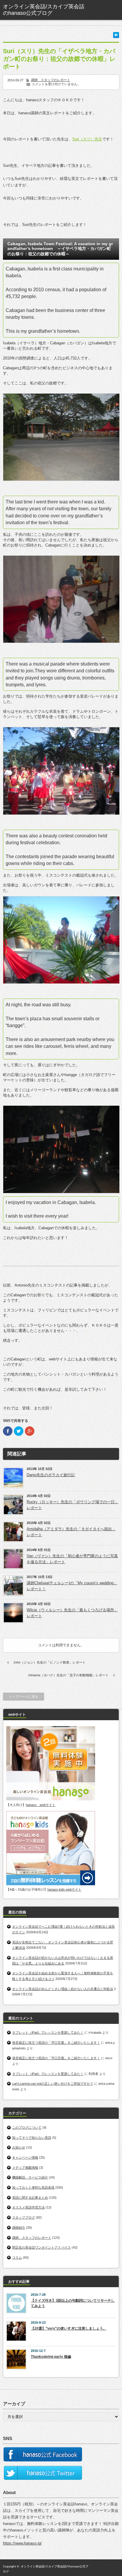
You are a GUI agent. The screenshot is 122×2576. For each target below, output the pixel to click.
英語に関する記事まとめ (30, 2198)
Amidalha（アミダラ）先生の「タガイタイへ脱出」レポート (71, 1532)
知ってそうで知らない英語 (32, 2138)
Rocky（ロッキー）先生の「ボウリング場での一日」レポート (73, 1505)
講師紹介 (19, 2228)
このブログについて (27, 2127)
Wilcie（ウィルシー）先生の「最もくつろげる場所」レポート (72, 1613)
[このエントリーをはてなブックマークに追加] (116, 37)
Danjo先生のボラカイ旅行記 (51, 1475)
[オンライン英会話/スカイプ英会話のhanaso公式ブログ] (46, 10)
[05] (61, 1149)
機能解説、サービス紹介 (30, 2177)
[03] (61, 771)
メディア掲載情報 (25, 2168)
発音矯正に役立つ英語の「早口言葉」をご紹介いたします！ (56, 2043)
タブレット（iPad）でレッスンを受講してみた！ (48, 2032)
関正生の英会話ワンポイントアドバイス (41, 2247)
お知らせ (19, 2147)
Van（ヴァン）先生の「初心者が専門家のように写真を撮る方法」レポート (72, 1559)
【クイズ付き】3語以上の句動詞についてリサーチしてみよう (73, 2303)
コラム (17, 2257)
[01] (61, 437)
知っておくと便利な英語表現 (33, 2187)
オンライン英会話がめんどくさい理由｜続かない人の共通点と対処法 (63, 1989)
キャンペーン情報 (25, 2157)
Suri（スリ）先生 (87, 139)
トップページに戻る (24, 1696)
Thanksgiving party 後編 (51, 2357)
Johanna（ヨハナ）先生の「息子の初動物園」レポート (68, 1675)
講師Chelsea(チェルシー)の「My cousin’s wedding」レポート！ (72, 1586)
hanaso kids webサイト (64, 1889)
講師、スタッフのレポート (51, 80)
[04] (61, 940)
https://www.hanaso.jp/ (22, 2543)
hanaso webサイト (41, 1805)
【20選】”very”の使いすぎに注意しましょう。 (69, 2328)
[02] (61, 599)
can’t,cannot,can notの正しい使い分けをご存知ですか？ (53, 2084)
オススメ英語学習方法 (28, 2207)
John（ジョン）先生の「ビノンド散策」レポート (49, 1662)
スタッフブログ (24, 2217)
